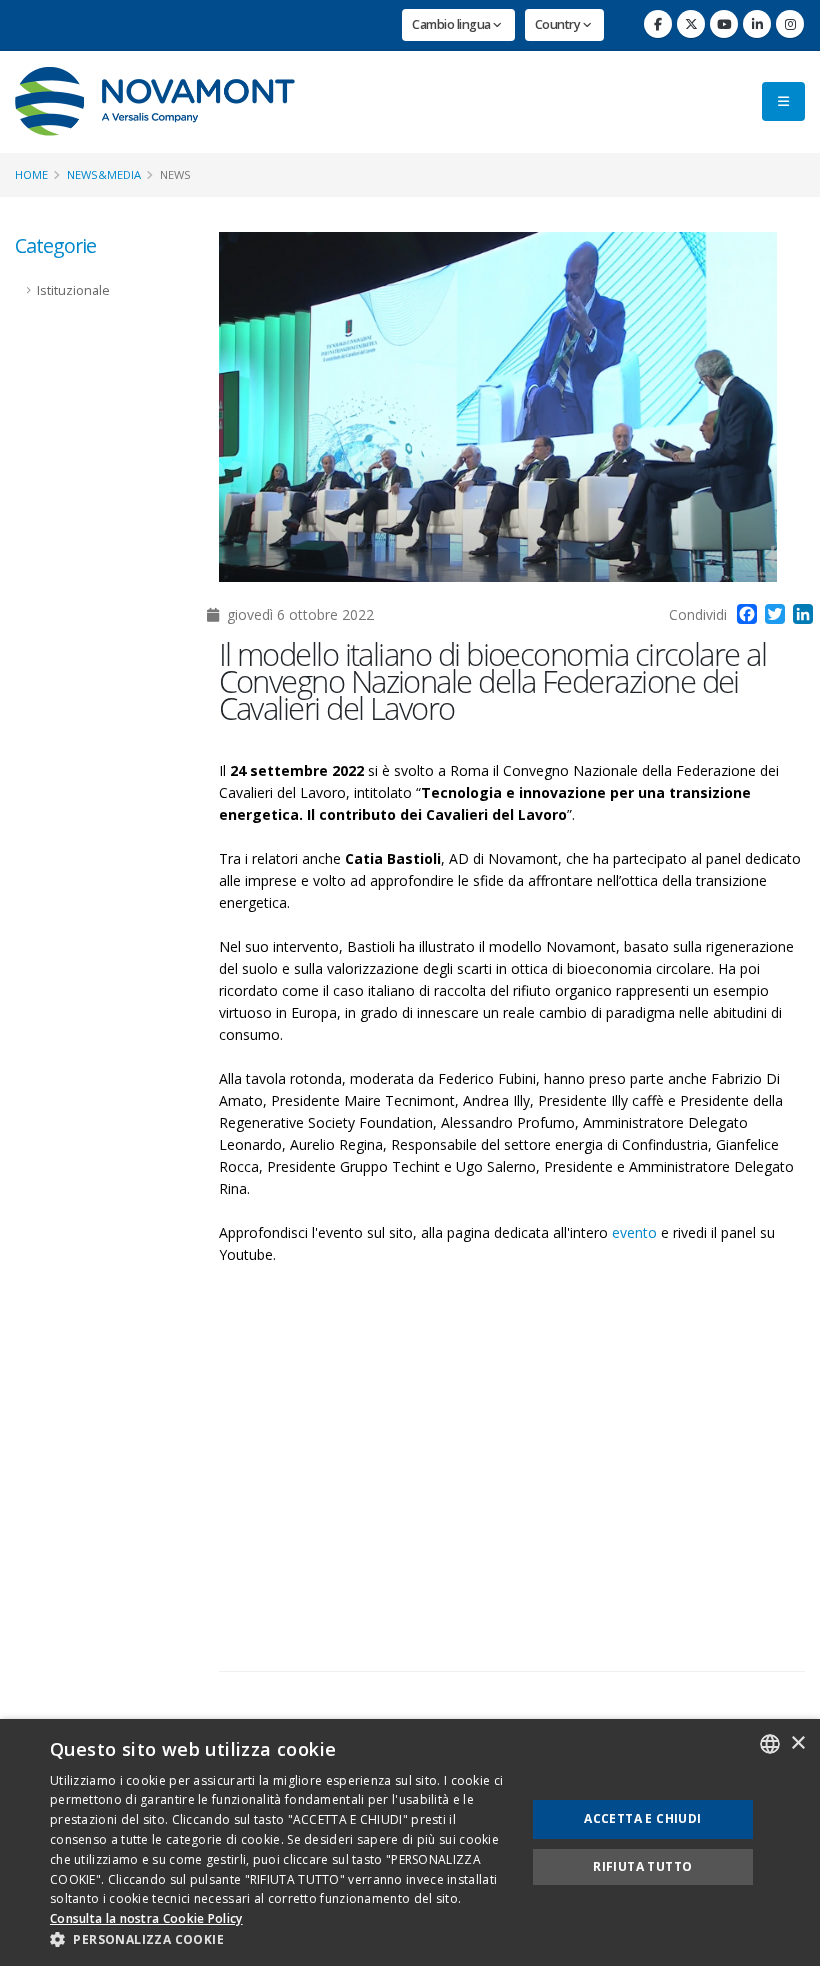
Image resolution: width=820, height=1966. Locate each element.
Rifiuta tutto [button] (642, 1866)
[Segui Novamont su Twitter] (691, 24)
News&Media (104, 174)
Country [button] (559, 24)
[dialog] (410, 1842)
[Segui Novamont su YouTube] (724, 24)
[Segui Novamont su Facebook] (658, 24)
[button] (281, 1940)
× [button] (797, 1743)
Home (31, 174)
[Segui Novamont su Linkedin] (757, 24)
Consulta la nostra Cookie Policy (146, 1918)
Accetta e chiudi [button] (642, 1818)
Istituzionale (73, 290)
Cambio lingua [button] (452, 24)
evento (634, 1232)
